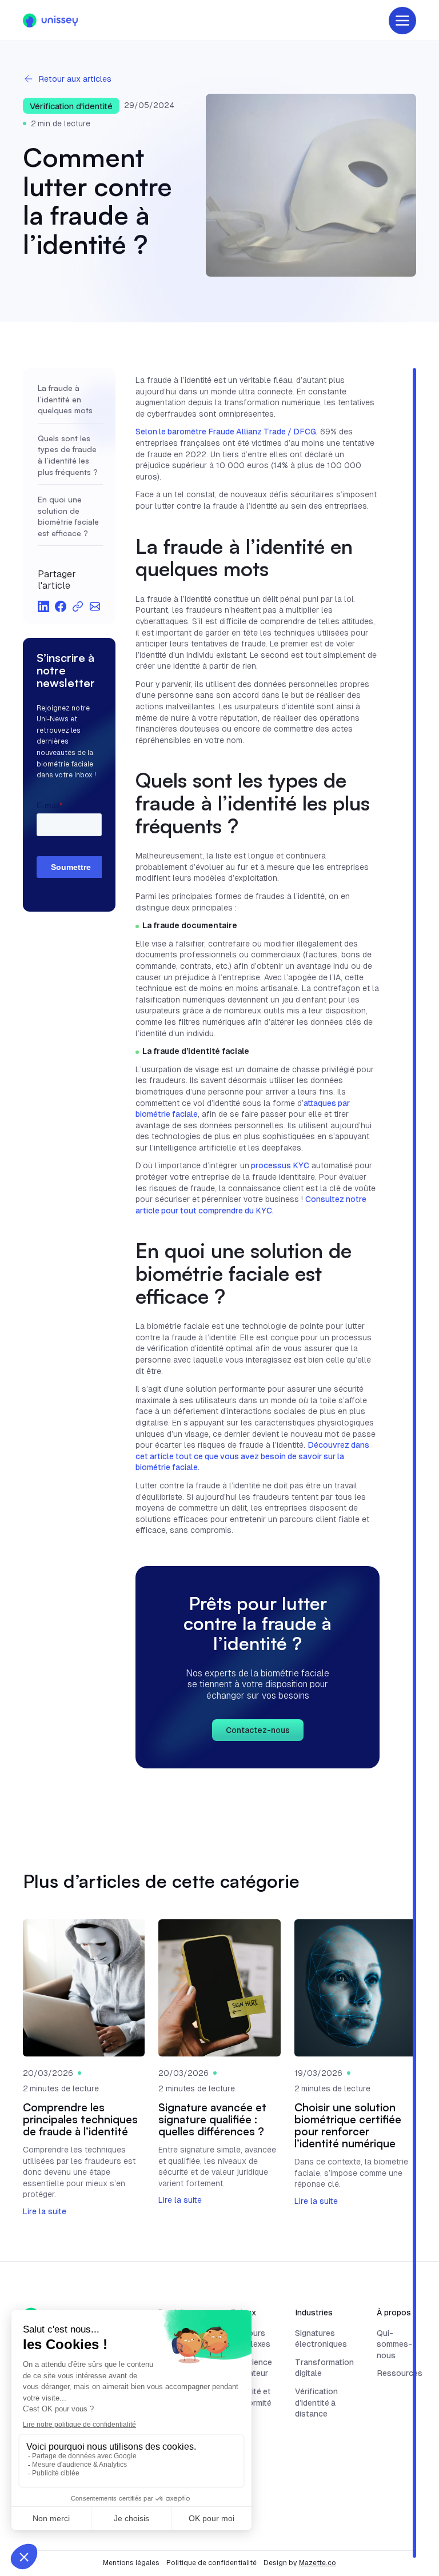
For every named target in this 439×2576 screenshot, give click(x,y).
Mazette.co (318, 2563)
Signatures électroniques (321, 2339)
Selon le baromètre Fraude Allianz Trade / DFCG (226, 432)
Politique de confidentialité (211, 2563)
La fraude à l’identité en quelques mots (65, 399)
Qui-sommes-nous (394, 2344)
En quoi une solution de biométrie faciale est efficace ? (68, 516)
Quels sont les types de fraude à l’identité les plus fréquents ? (68, 455)
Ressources (400, 2373)
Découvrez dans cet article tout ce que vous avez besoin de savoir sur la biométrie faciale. (252, 1456)
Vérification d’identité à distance (316, 2403)
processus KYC (279, 1165)
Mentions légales (131, 2563)
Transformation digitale (324, 2368)
